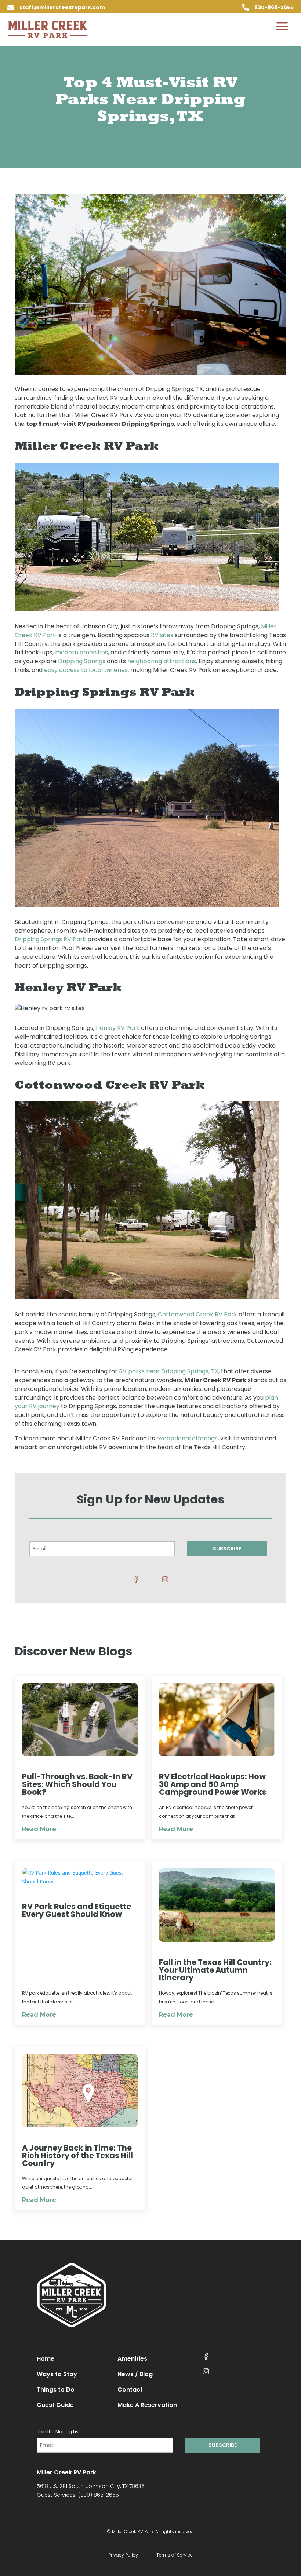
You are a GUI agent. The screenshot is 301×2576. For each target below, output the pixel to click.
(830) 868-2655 (99, 2495)
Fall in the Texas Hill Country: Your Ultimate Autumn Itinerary (215, 1970)
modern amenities (81, 652)
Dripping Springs (82, 661)
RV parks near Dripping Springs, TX (169, 1371)
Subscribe (227, 1549)
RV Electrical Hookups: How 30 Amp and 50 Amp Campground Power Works (213, 1784)
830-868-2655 (274, 7)
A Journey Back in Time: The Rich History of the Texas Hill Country (77, 2155)
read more (39, 1829)
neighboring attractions (162, 661)
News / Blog (135, 2374)
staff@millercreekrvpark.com (62, 7)
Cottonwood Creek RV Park (197, 1314)
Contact (130, 2389)
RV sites (162, 635)
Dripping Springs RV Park (50, 939)
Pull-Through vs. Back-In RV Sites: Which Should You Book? (77, 1784)
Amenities (132, 2359)
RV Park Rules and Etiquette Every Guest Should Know (77, 1910)
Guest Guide (55, 2405)
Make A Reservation (147, 2405)
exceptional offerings (187, 1438)
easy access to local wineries (86, 670)
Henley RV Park (118, 1028)
